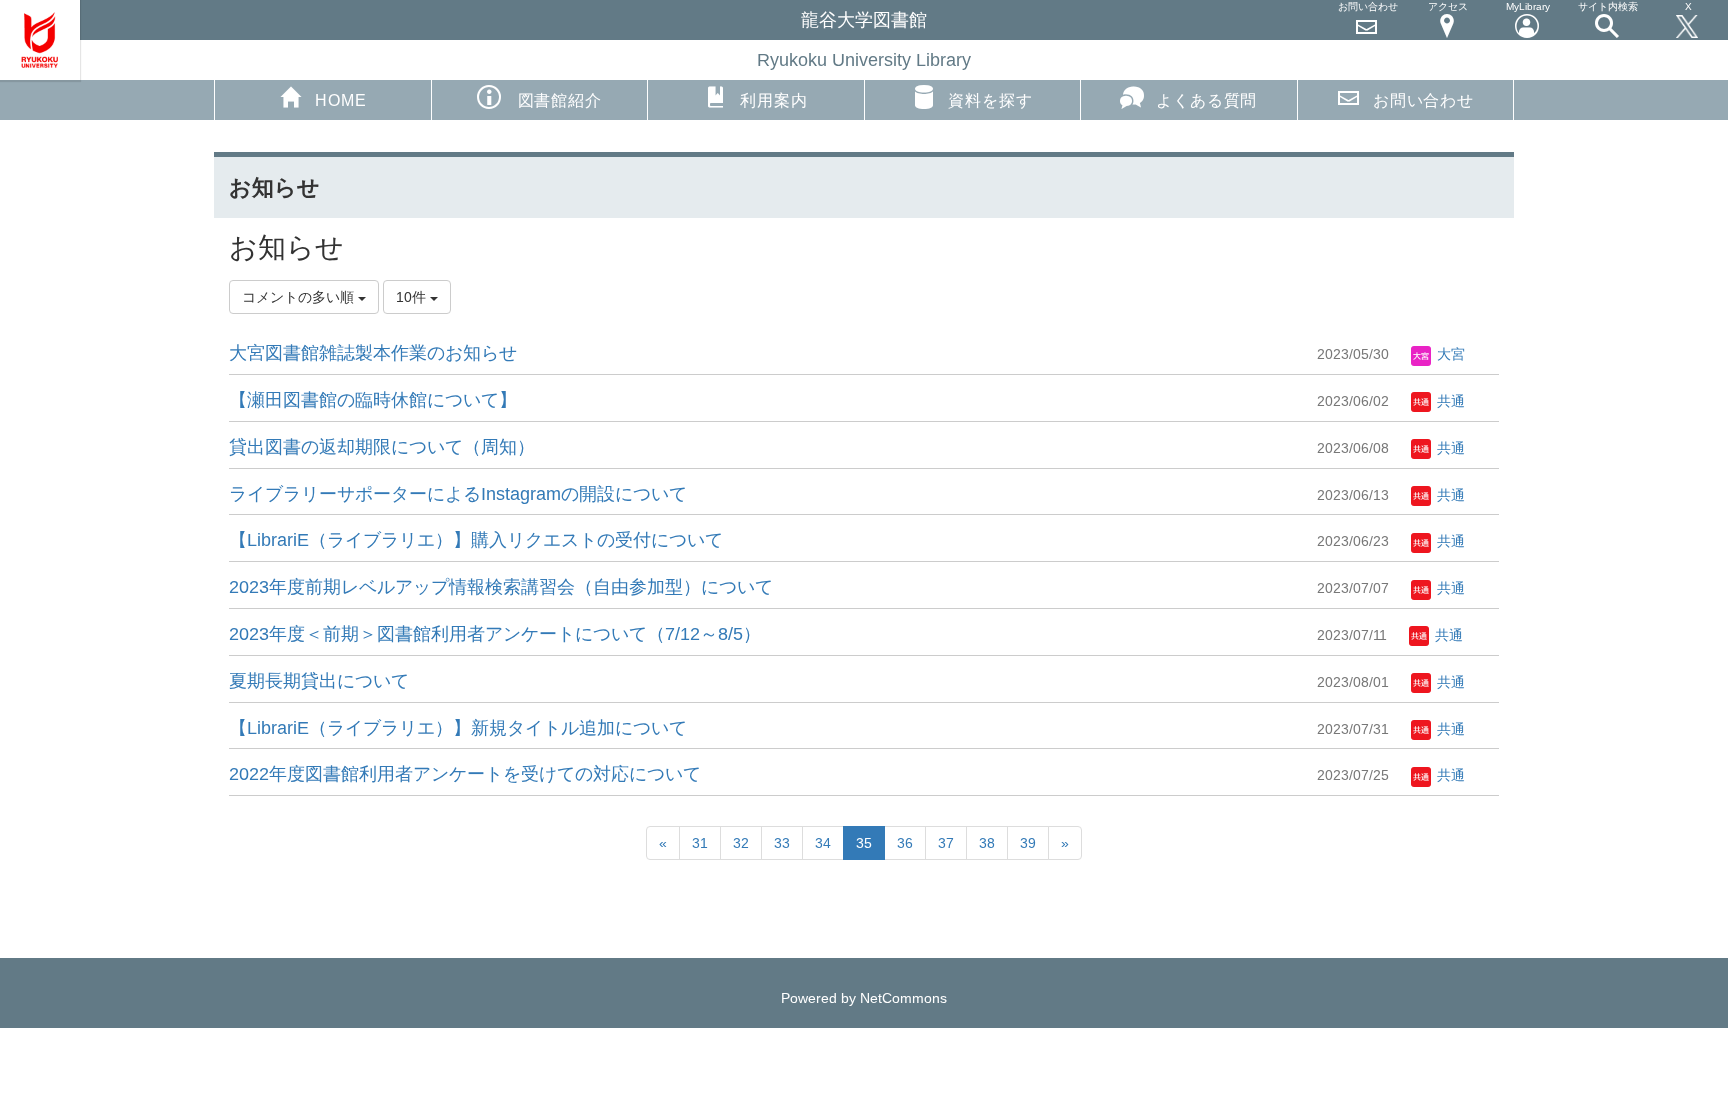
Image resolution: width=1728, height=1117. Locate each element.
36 (905, 843)
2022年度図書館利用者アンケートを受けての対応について (465, 774)
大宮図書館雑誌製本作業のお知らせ (373, 353)
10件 (413, 297)
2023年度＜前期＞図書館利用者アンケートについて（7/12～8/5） (495, 634)
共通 (1449, 401)
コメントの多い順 (300, 297)
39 (1028, 843)
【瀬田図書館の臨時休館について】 (373, 400)
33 (782, 843)
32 (741, 843)
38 (987, 843)
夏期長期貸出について (319, 681)
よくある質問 (1206, 100)
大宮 (1449, 354)
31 (700, 843)
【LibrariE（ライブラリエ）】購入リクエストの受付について (476, 540)
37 (946, 843)
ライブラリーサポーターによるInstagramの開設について (458, 494)
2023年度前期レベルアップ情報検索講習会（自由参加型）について (501, 587)
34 (823, 843)
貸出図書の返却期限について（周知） (382, 447)
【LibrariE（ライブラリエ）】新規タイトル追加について (458, 728)
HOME (340, 100)
